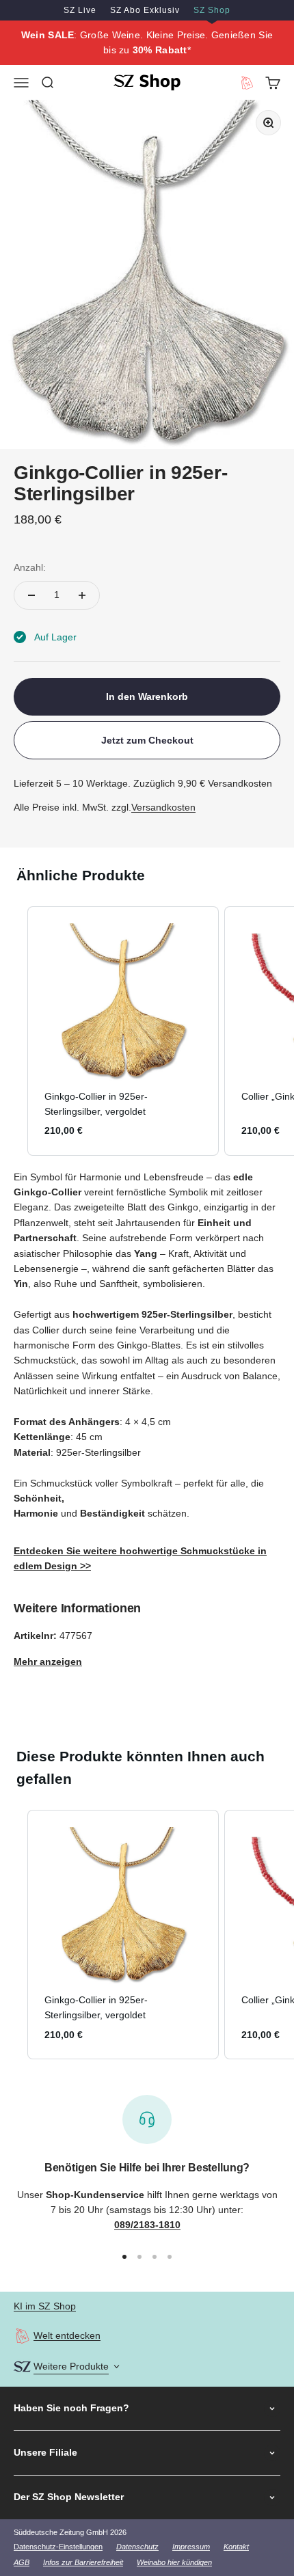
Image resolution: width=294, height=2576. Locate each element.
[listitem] (123, 1031)
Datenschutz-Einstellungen (58, 2547)
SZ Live (80, 10)
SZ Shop (212, 10)
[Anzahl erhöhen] (82, 595)
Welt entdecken (67, 2335)
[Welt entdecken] (22, 2336)
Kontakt (236, 2547)
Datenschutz (137, 2547)
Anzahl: (30, 567)
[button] (14, 1031)
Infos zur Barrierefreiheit (83, 2562)
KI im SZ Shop (45, 2306)
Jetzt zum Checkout (147, 740)
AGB (22, 2562)
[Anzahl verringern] (31, 595)
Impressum (191, 2547)
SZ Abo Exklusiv (145, 10)
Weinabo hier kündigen (174, 2562)
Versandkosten (163, 807)
